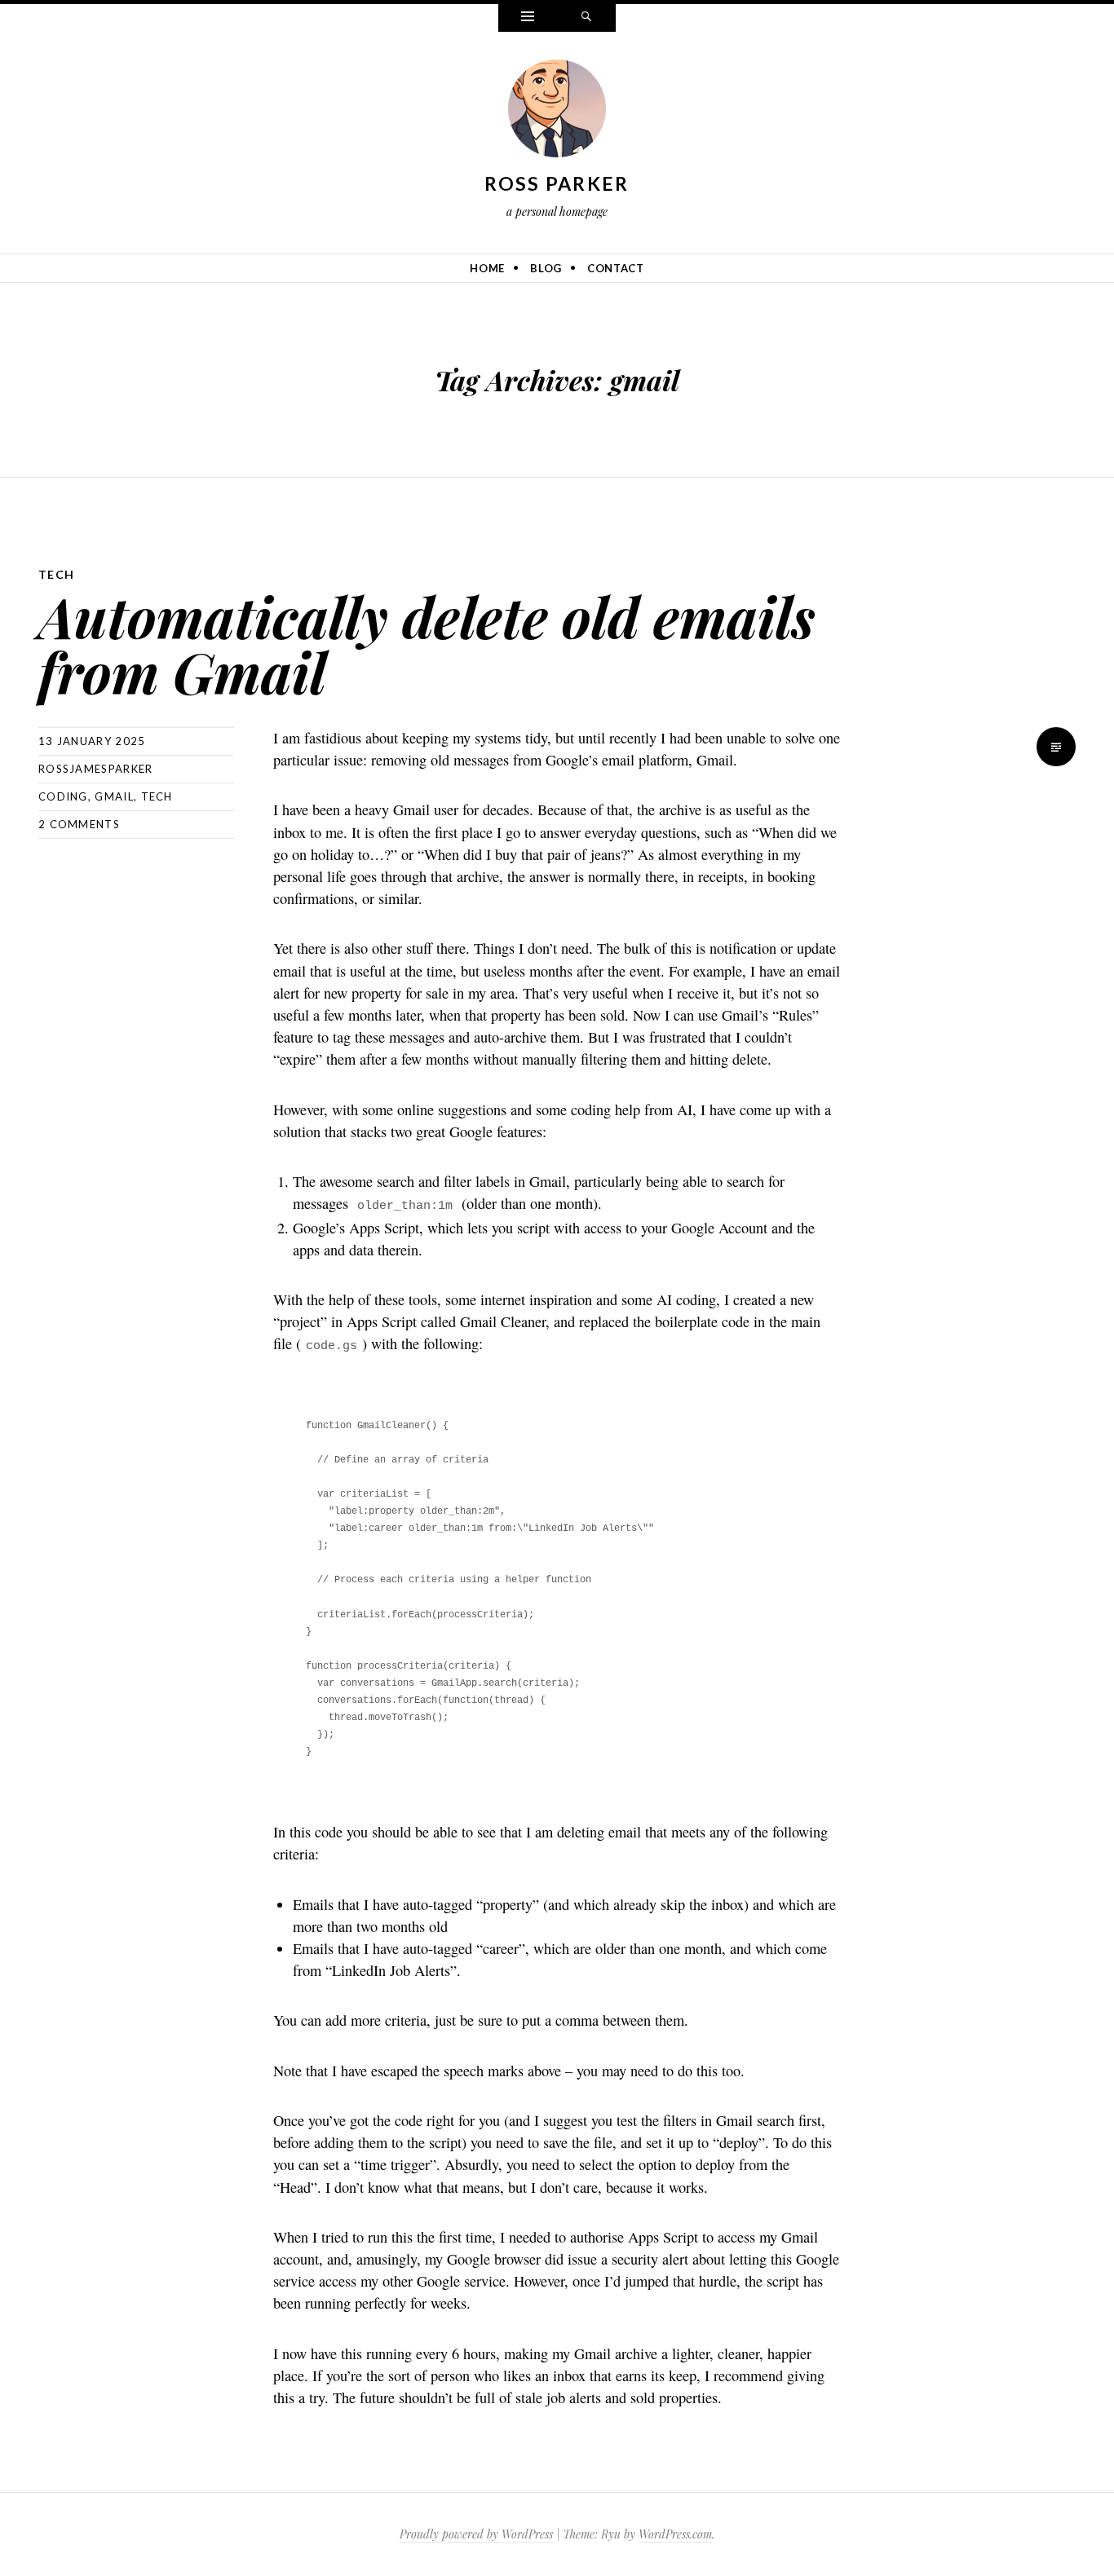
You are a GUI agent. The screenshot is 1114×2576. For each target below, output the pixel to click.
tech (157, 796)
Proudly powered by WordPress (476, 2534)
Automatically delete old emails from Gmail (427, 644)
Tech (57, 574)
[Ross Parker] (557, 112)
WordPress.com (675, 2534)
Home (487, 268)
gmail (114, 796)
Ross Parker (557, 183)
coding (63, 796)
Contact (616, 268)
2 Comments (79, 824)
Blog (546, 268)
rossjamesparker (96, 769)
